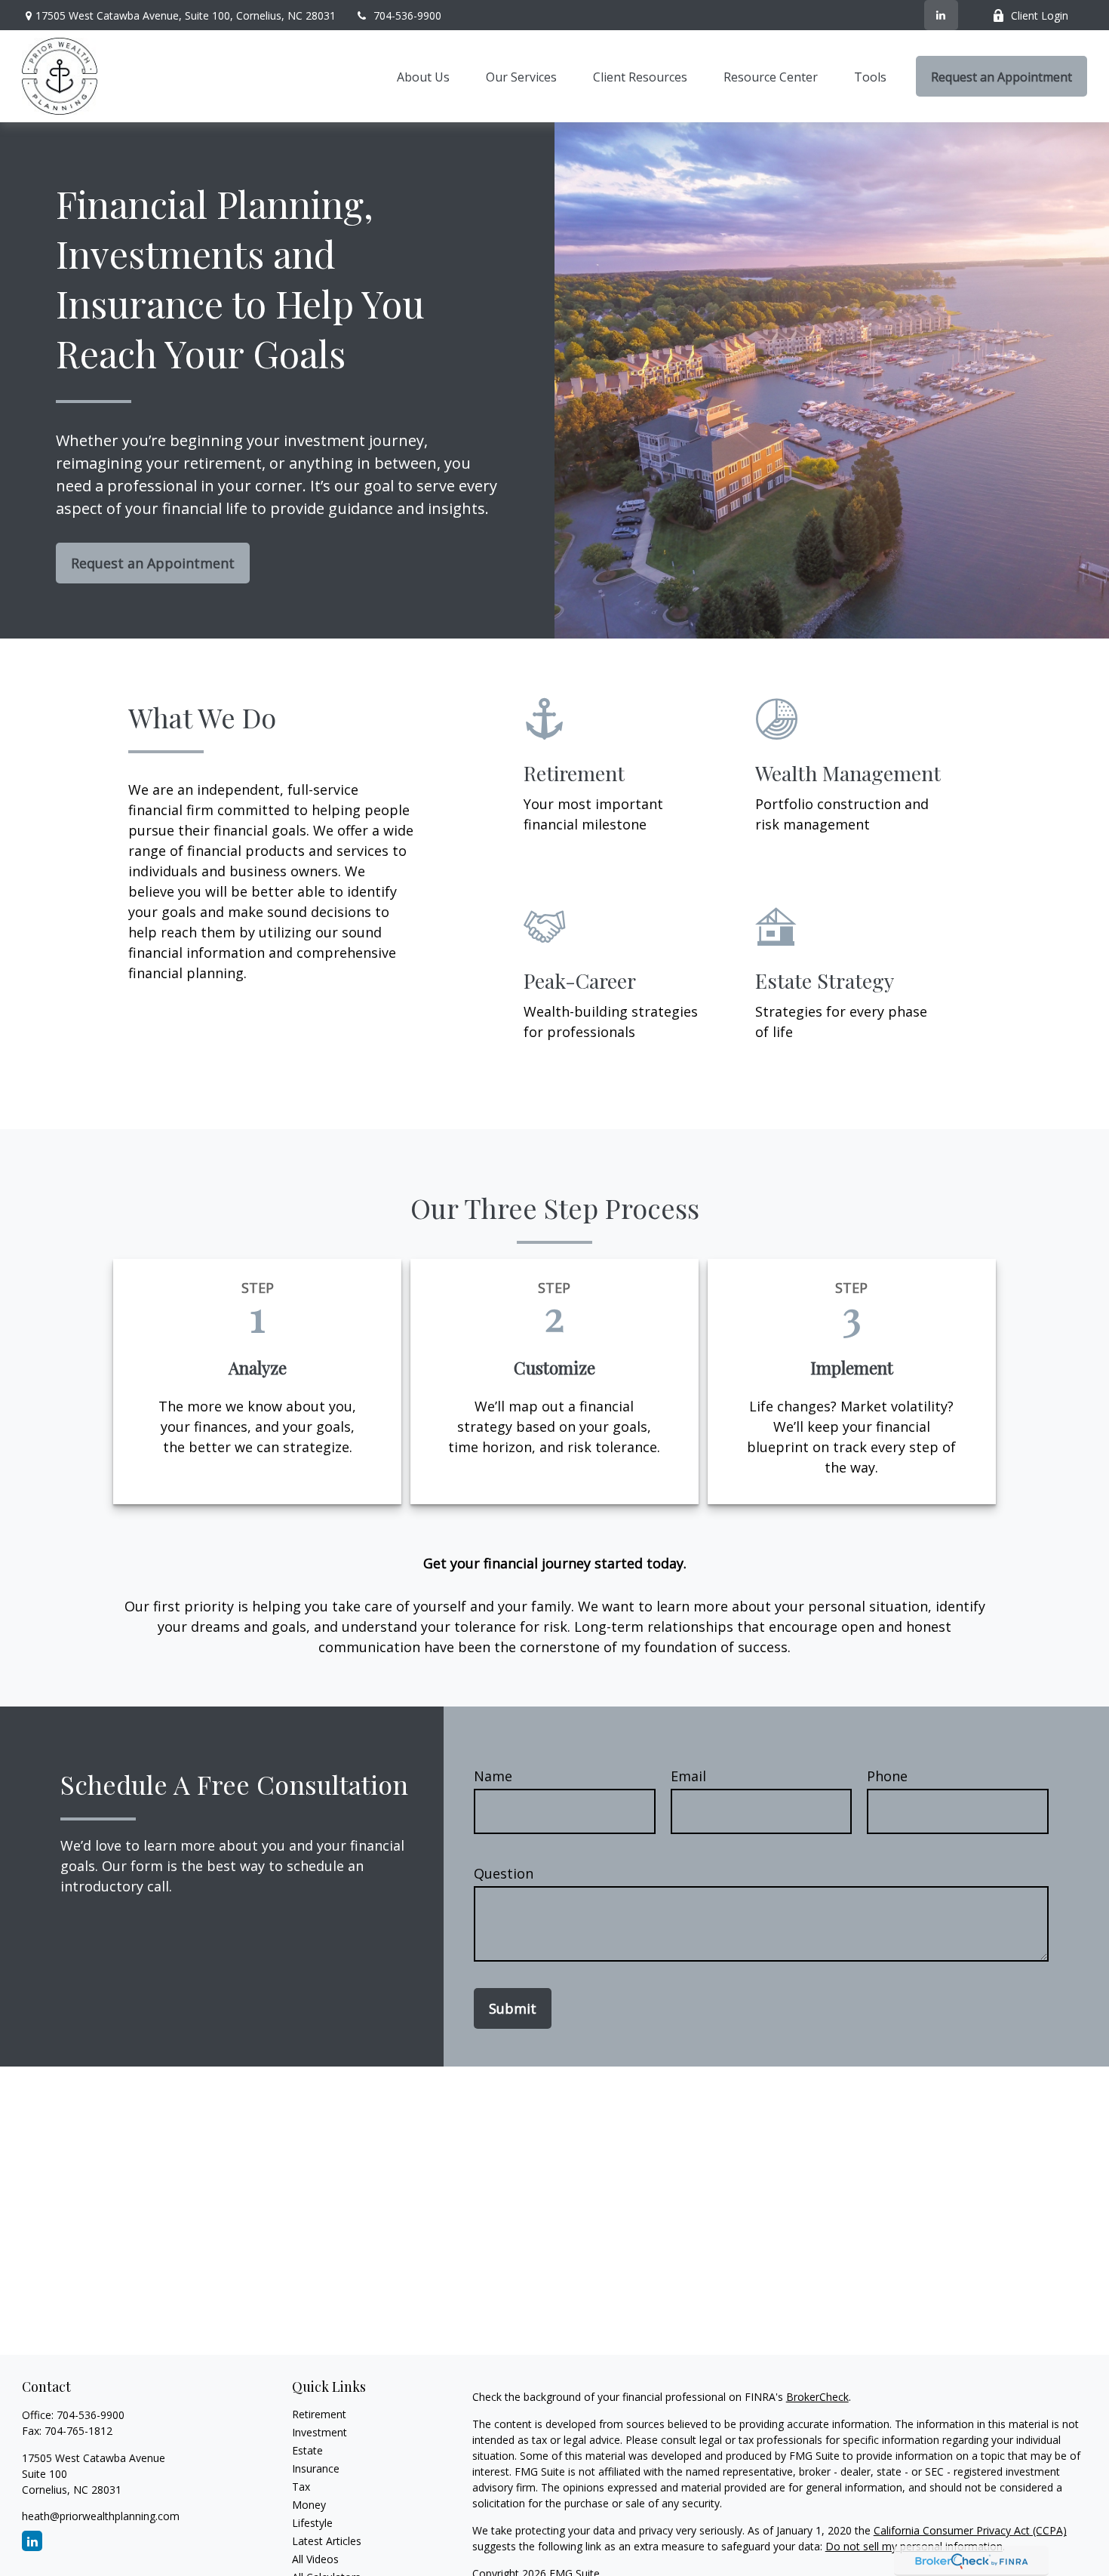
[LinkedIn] (941, 15)
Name (493, 1776)
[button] (423, 76)
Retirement (319, 2414)
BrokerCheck (817, 2397)
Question (504, 1873)
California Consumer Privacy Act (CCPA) (970, 2530)
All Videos (315, 2559)
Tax (301, 2487)
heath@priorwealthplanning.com (101, 2516)
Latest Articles (327, 2541)
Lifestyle (312, 2523)
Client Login (1040, 15)
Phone (887, 1776)
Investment (319, 2432)
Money (309, 2505)
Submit (513, 2008)
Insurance (316, 2468)
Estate (307, 2450)
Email (688, 1776)
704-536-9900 (407, 15)
